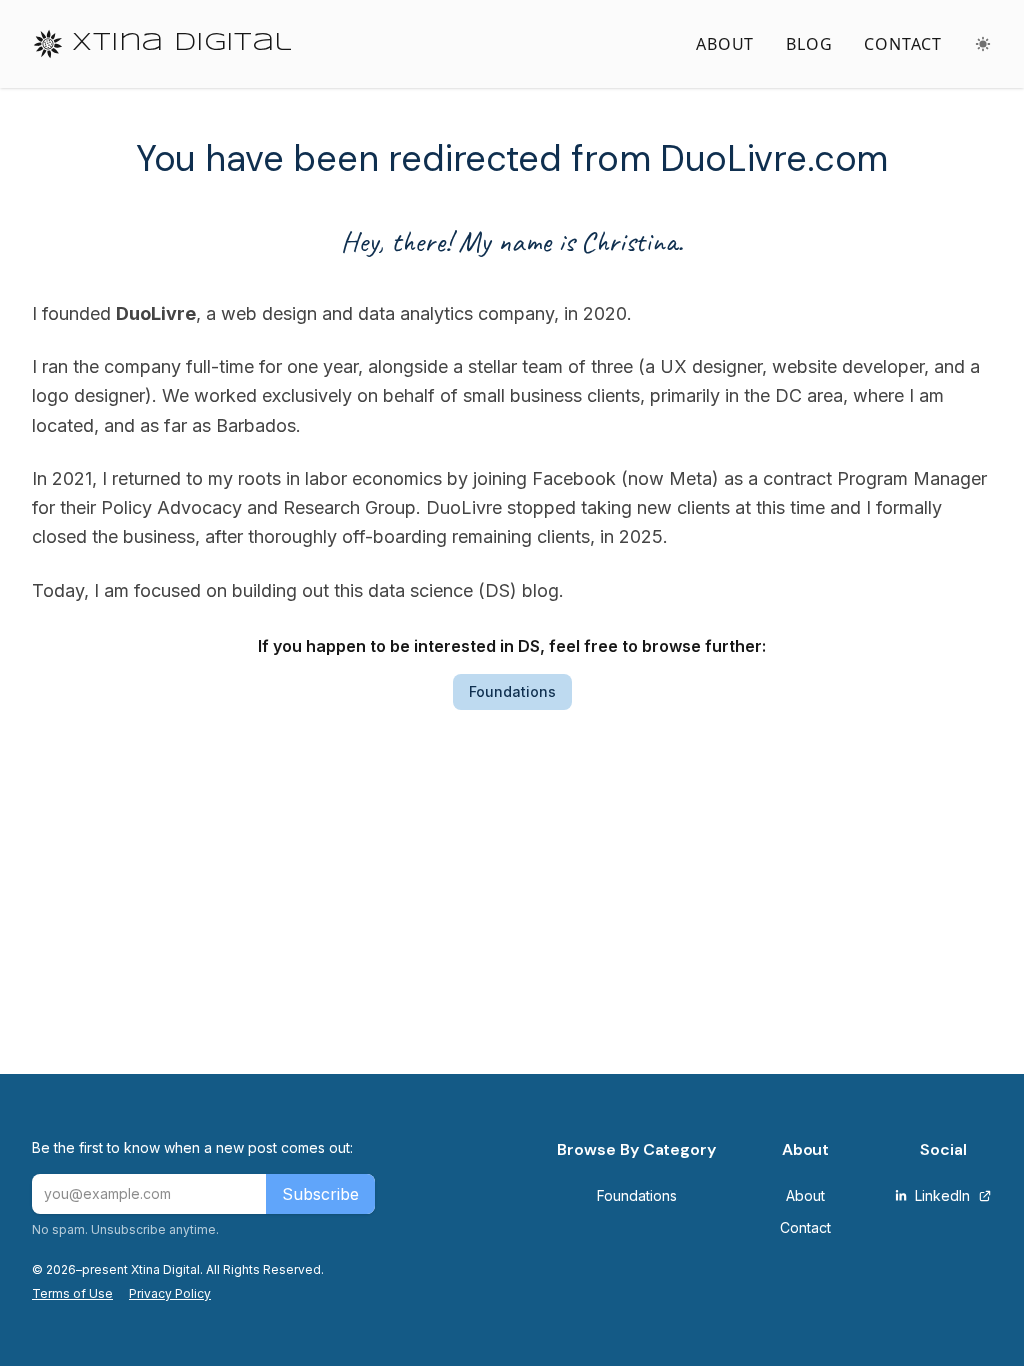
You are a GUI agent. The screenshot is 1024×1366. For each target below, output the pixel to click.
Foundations (512, 691)
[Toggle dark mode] (983, 44)
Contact (805, 1227)
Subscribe (320, 1194)
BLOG (809, 44)
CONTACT (903, 44)
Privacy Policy (170, 1293)
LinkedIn (942, 1195)
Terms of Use (72, 1293)
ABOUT (725, 44)
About (805, 1195)
